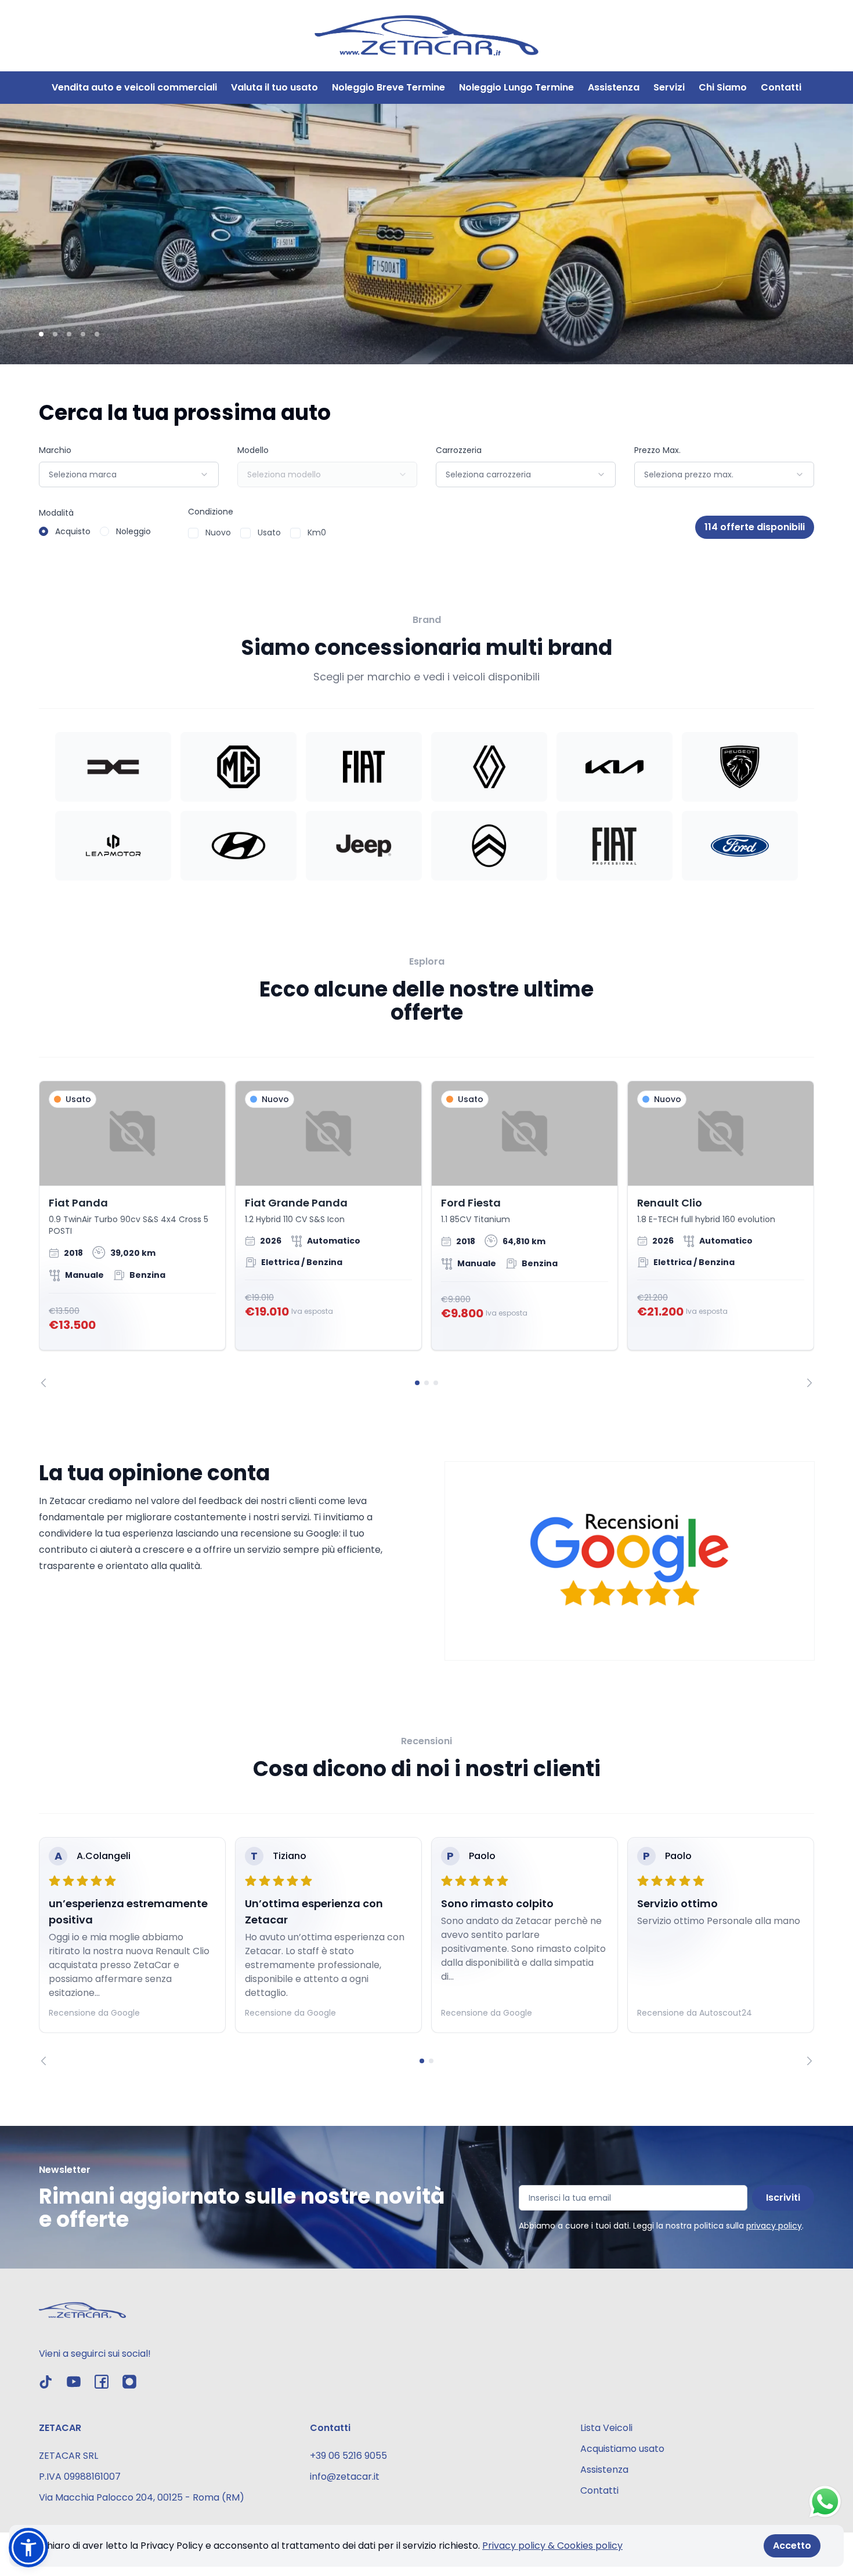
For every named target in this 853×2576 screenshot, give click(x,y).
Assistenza (614, 87)
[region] (426, 1234)
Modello (253, 450)
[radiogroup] (95, 531)
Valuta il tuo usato (274, 87)
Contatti (781, 87)
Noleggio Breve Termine (388, 87)
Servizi (669, 87)
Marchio (55, 450)
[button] (28, 2548)
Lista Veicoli (606, 2428)
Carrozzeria (459, 450)
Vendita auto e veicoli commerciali (134, 87)
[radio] (44, 531)
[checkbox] (193, 533)
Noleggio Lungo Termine (516, 87)
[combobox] (129, 474)
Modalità (56, 513)
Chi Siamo (723, 87)
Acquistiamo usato (622, 2449)
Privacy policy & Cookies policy (552, 2546)
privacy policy (774, 2226)
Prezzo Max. (657, 450)
